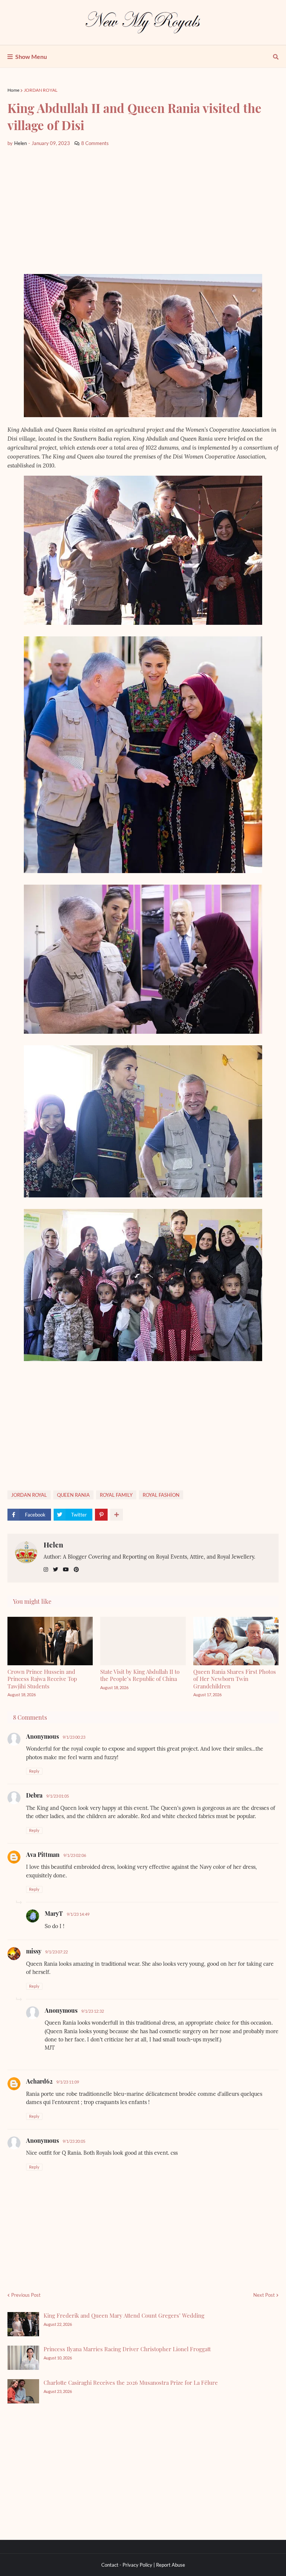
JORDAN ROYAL (41, 90)
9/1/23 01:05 (58, 1796)
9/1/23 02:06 (75, 1855)
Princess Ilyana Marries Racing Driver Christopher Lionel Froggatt (127, 2349)
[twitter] (55, 1570)
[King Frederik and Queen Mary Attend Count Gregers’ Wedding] (23, 2324)
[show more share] (117, 1515)
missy (34, 1951)
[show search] (276, 57)
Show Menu (31, 56)
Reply (34, 1771)
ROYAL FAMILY (116, 1495)
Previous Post (26, 2295)
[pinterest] (76, 1570)
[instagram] (46, 1570)
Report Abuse (171, 2565)
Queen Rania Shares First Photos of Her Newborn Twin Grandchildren (235, 1679)
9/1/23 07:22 (56, 1952)
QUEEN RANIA (73, 1495)
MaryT (54, 1913)
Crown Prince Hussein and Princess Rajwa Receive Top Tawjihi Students (42, 1679)
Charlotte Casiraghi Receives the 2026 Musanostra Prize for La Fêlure (131, 2383)
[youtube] (66, 1570)
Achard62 (39, 2081)
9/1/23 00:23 (74, 1737)
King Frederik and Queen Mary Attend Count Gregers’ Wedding (124, 2315)
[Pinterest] (101, 1515)
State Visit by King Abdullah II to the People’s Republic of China (140, 1675)
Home (13, 90)
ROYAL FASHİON (161, 1495)
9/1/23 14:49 (78, 1914)
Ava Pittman (43, 1854)
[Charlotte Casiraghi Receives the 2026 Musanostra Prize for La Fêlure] (23, 2391)
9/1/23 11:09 (68, 2082)
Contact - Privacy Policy (127, 2565)
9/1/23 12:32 (93, 2011)
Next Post (264, 2295)
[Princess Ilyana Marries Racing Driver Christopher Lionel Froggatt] (23, 2358)
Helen (53, 1544)
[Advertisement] (143, 211)
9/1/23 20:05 (74, 2141)
